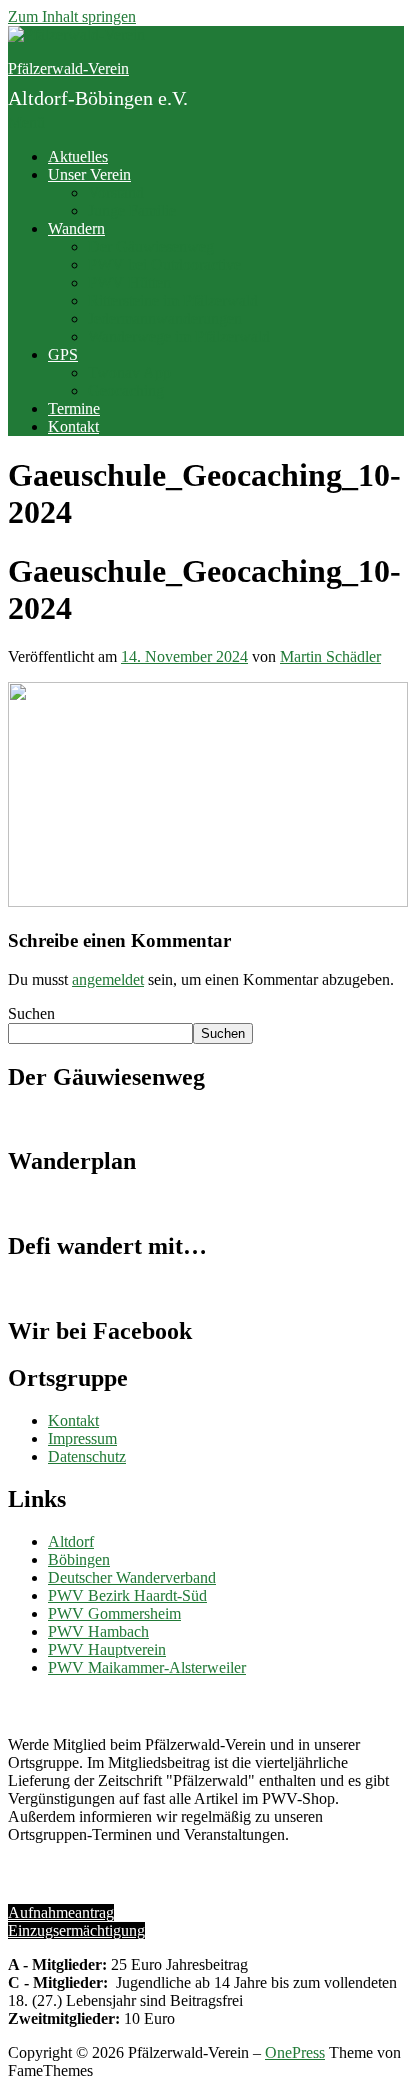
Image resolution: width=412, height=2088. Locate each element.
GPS (63, 354)
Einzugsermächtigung (76, 1930)
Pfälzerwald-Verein (68, 68)
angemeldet (108, 979)
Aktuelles (78, 156)
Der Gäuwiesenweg (151, 246)
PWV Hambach (98, 1631)
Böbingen (79, 1559)
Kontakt (73, 426)
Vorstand (116, 192)
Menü (26, 122)
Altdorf (71, 1541)
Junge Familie (132, 210)
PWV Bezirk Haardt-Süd (127, 1595)
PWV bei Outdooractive (164, 264)
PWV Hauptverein (107, 1649)
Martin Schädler (330, 656)
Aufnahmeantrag (61, 1912)
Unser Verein (89, 174)
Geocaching (126, 390)
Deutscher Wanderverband (132, 1577)
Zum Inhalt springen (72, 16)
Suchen (31, 1013)
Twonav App (129, 372)
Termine (74, 408)
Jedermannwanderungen (165, 318)
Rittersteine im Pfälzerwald (173, 300)
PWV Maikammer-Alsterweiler (147, 1667)
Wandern (76, 228)
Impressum (82, 1438)
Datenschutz (87, 1456)
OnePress (295, 2052)
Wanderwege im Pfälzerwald (179, 336)
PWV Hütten (129, 282)
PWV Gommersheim (114, 1613)
